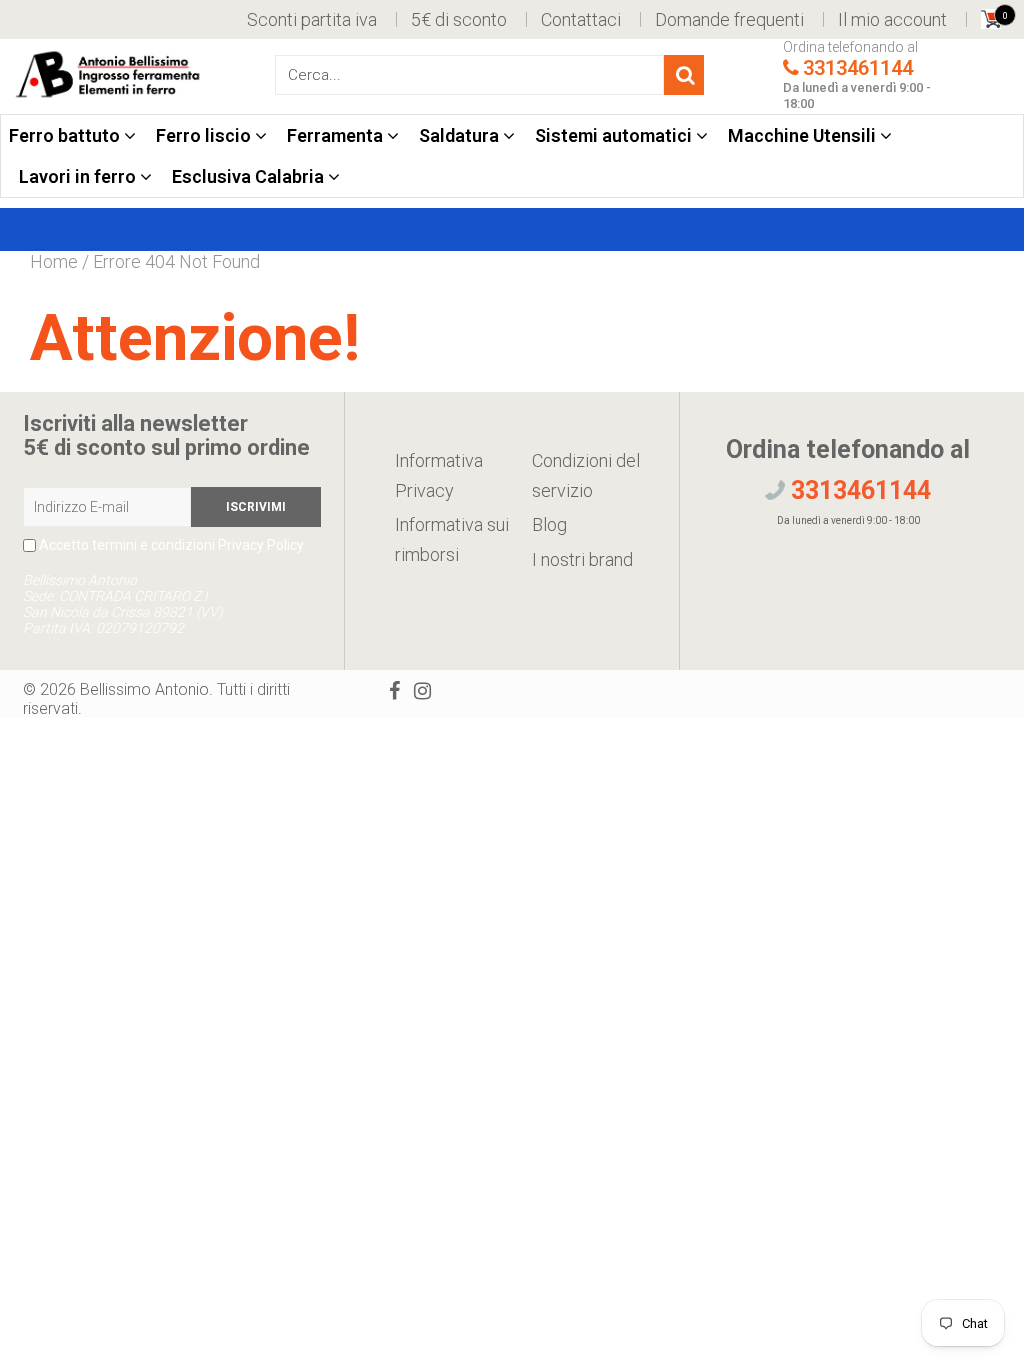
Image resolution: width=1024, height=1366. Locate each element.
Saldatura (461, 135)
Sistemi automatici (615, 135)
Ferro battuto (66, 135)
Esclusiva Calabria (250, 176)
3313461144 (858, 68)
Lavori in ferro (79, 176)
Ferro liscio (205, 135)
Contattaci (581, 19)
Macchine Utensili (804, 135)
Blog (549, 524)
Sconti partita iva (312, 19)
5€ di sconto (459, 19)
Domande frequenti (729, 19)
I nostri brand (582, 559)
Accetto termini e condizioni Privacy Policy (170, 545)
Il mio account (892, 19)
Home (54, 262)
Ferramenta (337, 135)
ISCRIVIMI (256, 507)
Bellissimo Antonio (144, 689)
